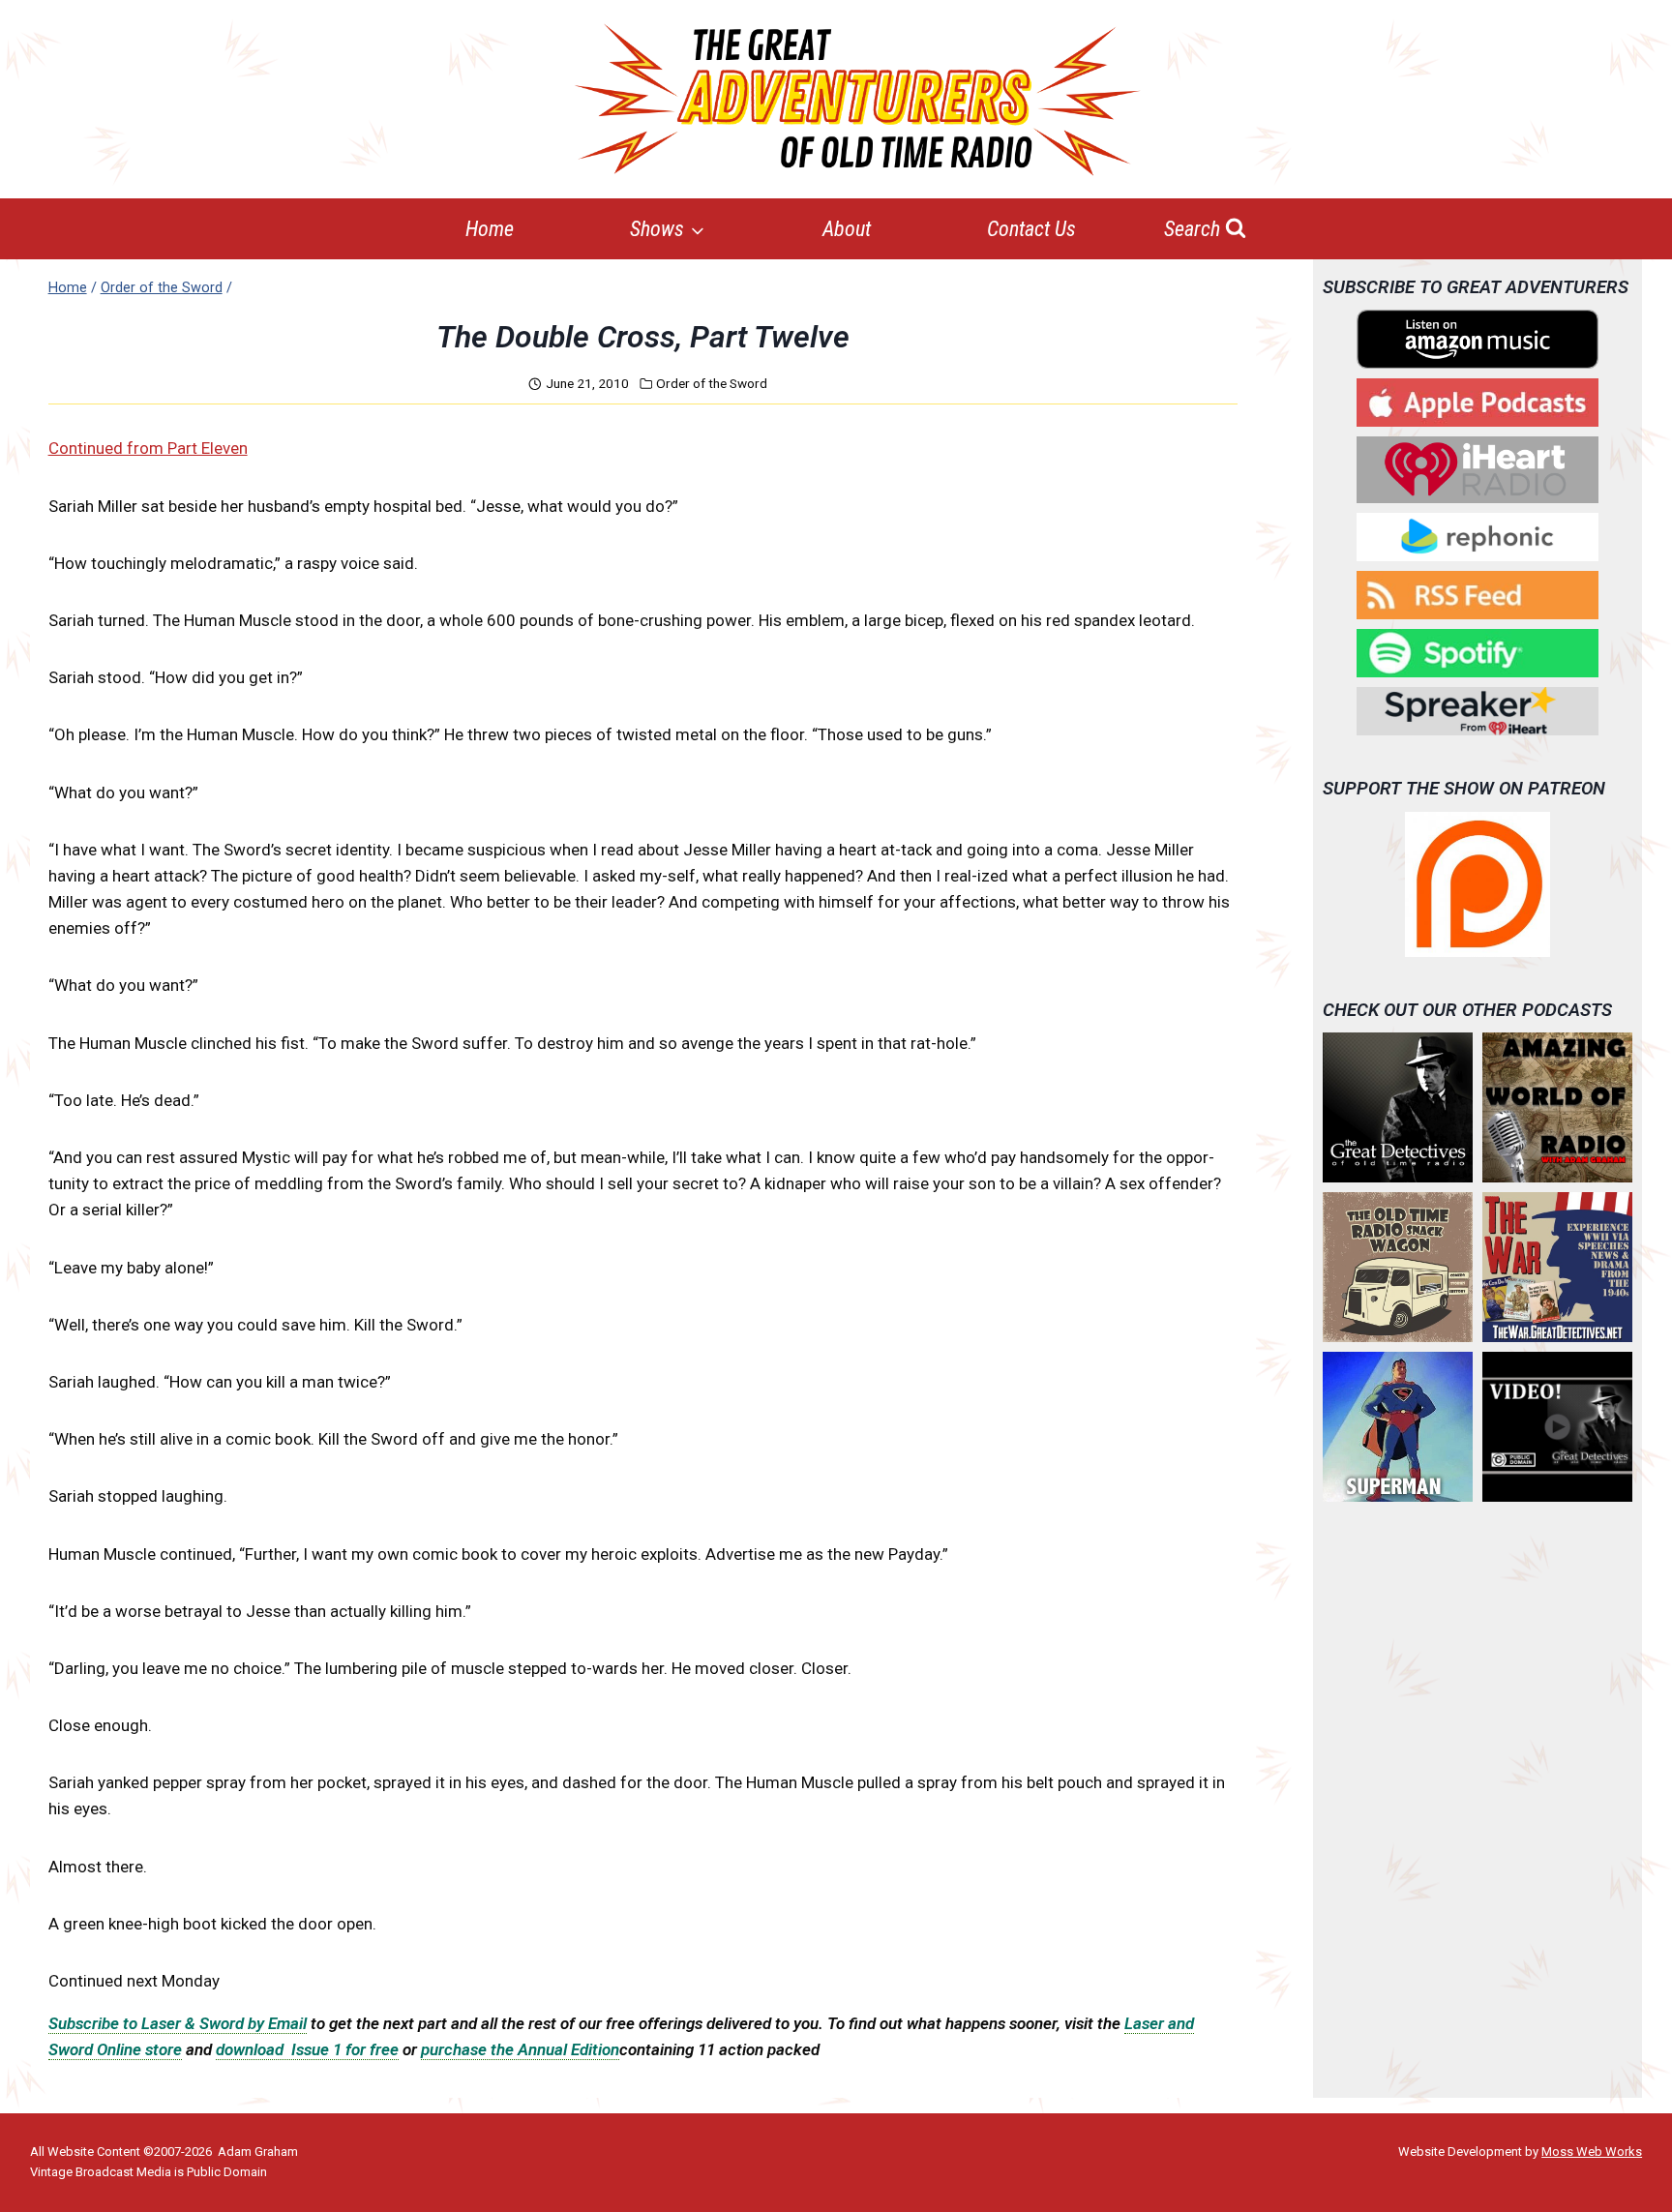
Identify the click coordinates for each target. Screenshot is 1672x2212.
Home (490, 229)
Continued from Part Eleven (148, 448)
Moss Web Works (1592, 2152)
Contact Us (1031, 229)
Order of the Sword (712, 383)
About (847, 229)
